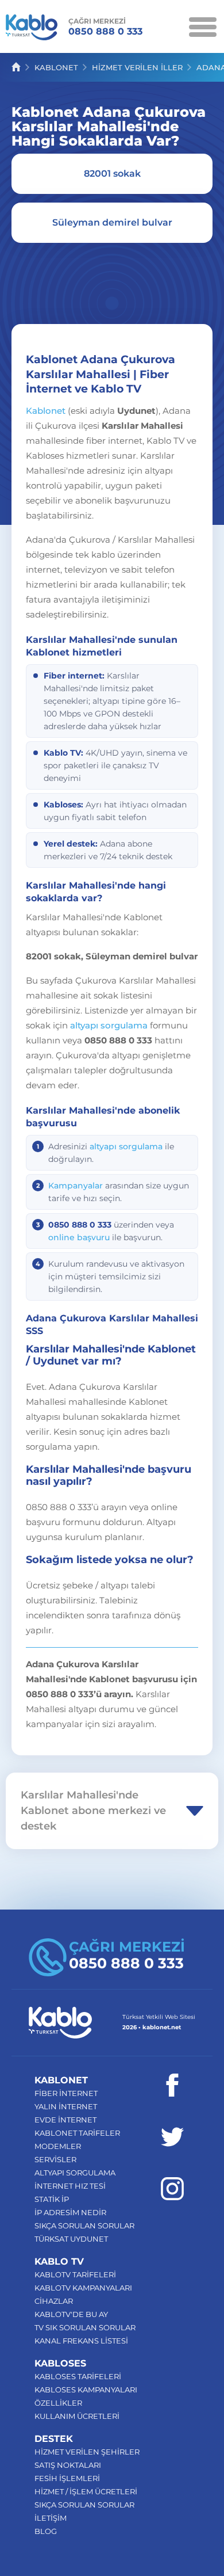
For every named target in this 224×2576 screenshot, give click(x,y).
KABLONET (56, 67)
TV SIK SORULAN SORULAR (85, 2327)
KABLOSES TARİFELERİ (78, 2376)
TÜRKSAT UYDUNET (71, 2239)
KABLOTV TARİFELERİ (75, 2274)
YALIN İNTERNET (66, 2106)
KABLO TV (59, 2261)
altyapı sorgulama (109, 1025)
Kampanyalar (76, 1186)
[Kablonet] (32, 29)
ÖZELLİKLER (58, 2403)
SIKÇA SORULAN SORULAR (84, 2226)
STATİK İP (52, 2199)
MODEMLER (58, 2146)
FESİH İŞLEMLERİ (67, 2478)
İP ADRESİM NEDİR (70, 2212)
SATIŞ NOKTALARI (68, 2465)
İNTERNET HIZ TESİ (70, 2186)
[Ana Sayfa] (16, 67)
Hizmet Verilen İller (137, 67)
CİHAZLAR (54, 2301)
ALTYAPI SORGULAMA (75, 2173)
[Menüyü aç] (202, 26)
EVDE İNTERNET (65, 2120)
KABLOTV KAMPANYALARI (83, 2288)
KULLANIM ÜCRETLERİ (77, 2416)
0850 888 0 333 (105, 27)
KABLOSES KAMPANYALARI (86, 2390)
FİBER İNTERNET (66, 2093)
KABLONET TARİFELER (77, 2133)
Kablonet (46, 411)
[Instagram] (172, 2189)
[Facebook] (172, 2085)
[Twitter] (172, 2137)
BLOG (46, 2531)
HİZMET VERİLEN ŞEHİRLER (87, 2452)
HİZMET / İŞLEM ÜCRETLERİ (86, 2491)
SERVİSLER (55, 2159)
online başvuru (79, 1237)
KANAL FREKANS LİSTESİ (81, 2341)
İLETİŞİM (51, 2518)
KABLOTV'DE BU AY (71, 2314)
